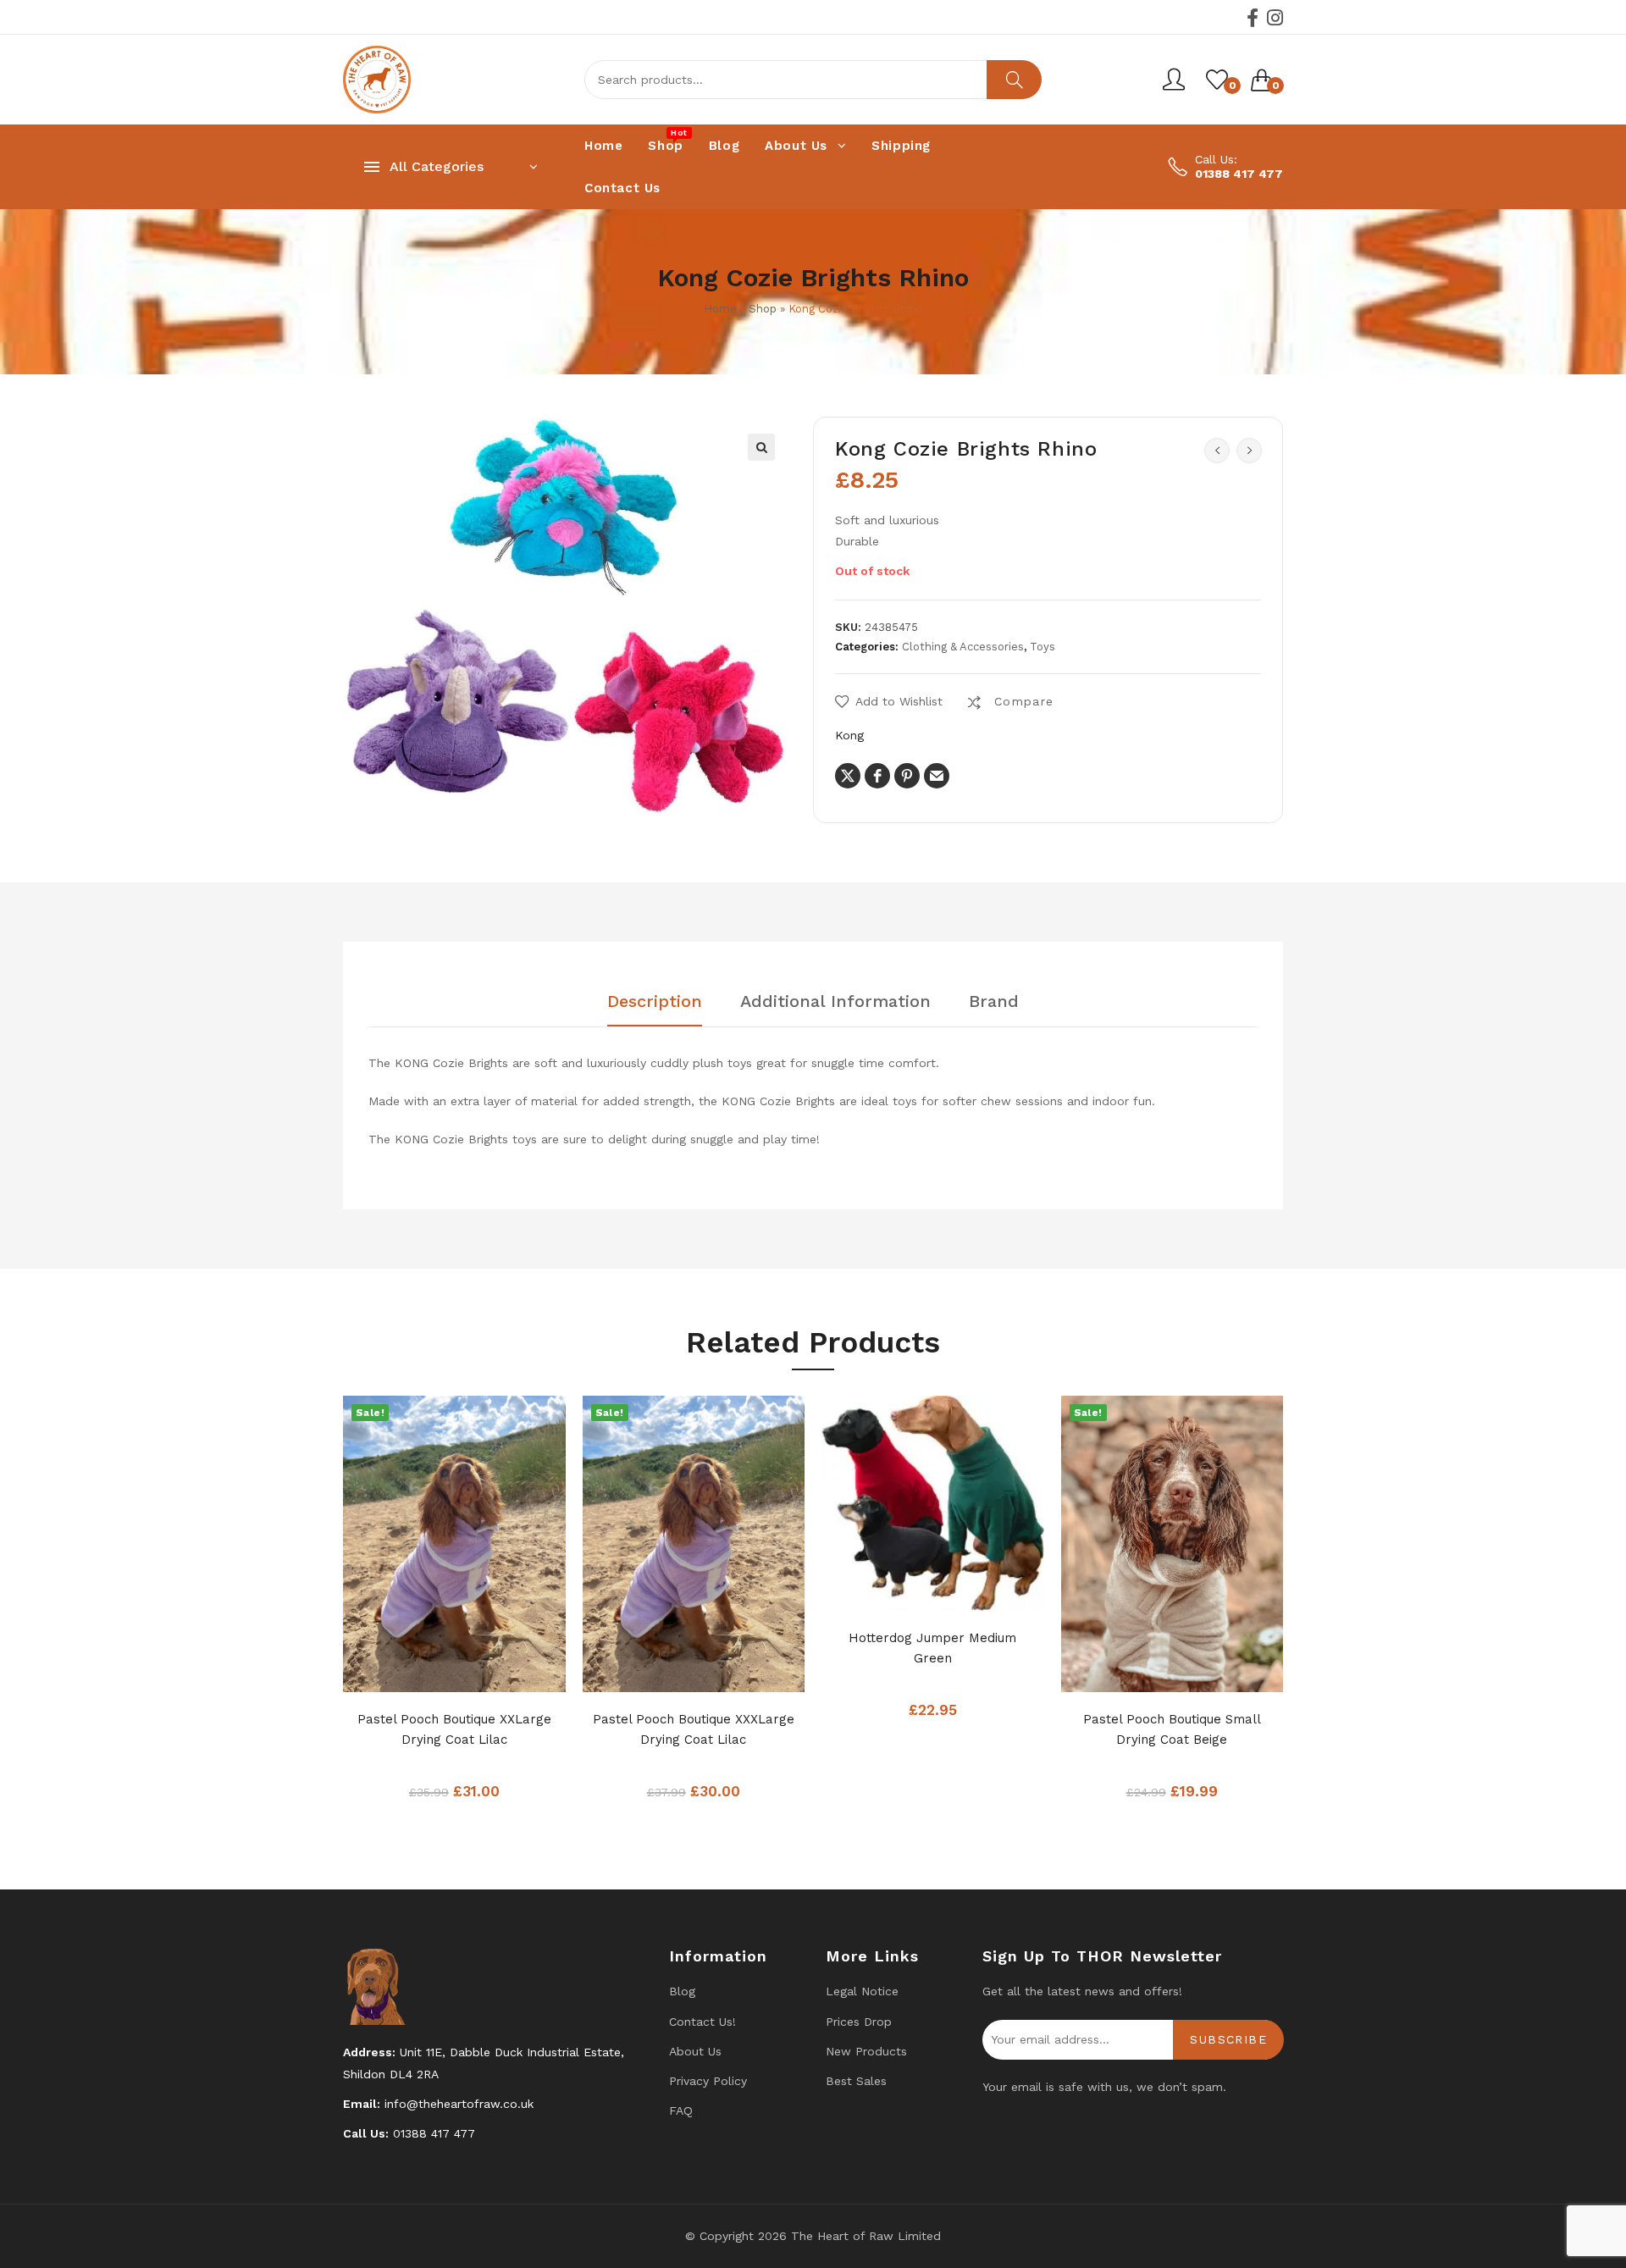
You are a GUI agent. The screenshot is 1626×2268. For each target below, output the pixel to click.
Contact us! (702, 2022)
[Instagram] (1275, 18)
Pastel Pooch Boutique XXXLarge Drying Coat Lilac (694, 1729)
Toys (1043, 647)
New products (866, 2051)
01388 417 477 (1239, 174)
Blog (682, 1991)
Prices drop (859, 2022)
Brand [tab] (994, 1002)
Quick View (488, 1674)
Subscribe (1228, 2039)
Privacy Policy (708, 2081)
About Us (695, 2051)
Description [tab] (655, 1002)
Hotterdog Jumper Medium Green (932, 1648)
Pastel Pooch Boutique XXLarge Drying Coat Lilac (454, 1729)
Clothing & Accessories (963, 647)
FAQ (681, 2110)
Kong (849, 735)
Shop (763, 309)
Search (1014, 80)
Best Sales (856, 2081)
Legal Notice (862, 1991)
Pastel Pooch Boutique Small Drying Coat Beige (1172, 1729)
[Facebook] (1253, 18)
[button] (761, 447)
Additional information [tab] (835, 1002)
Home (720, 309)
